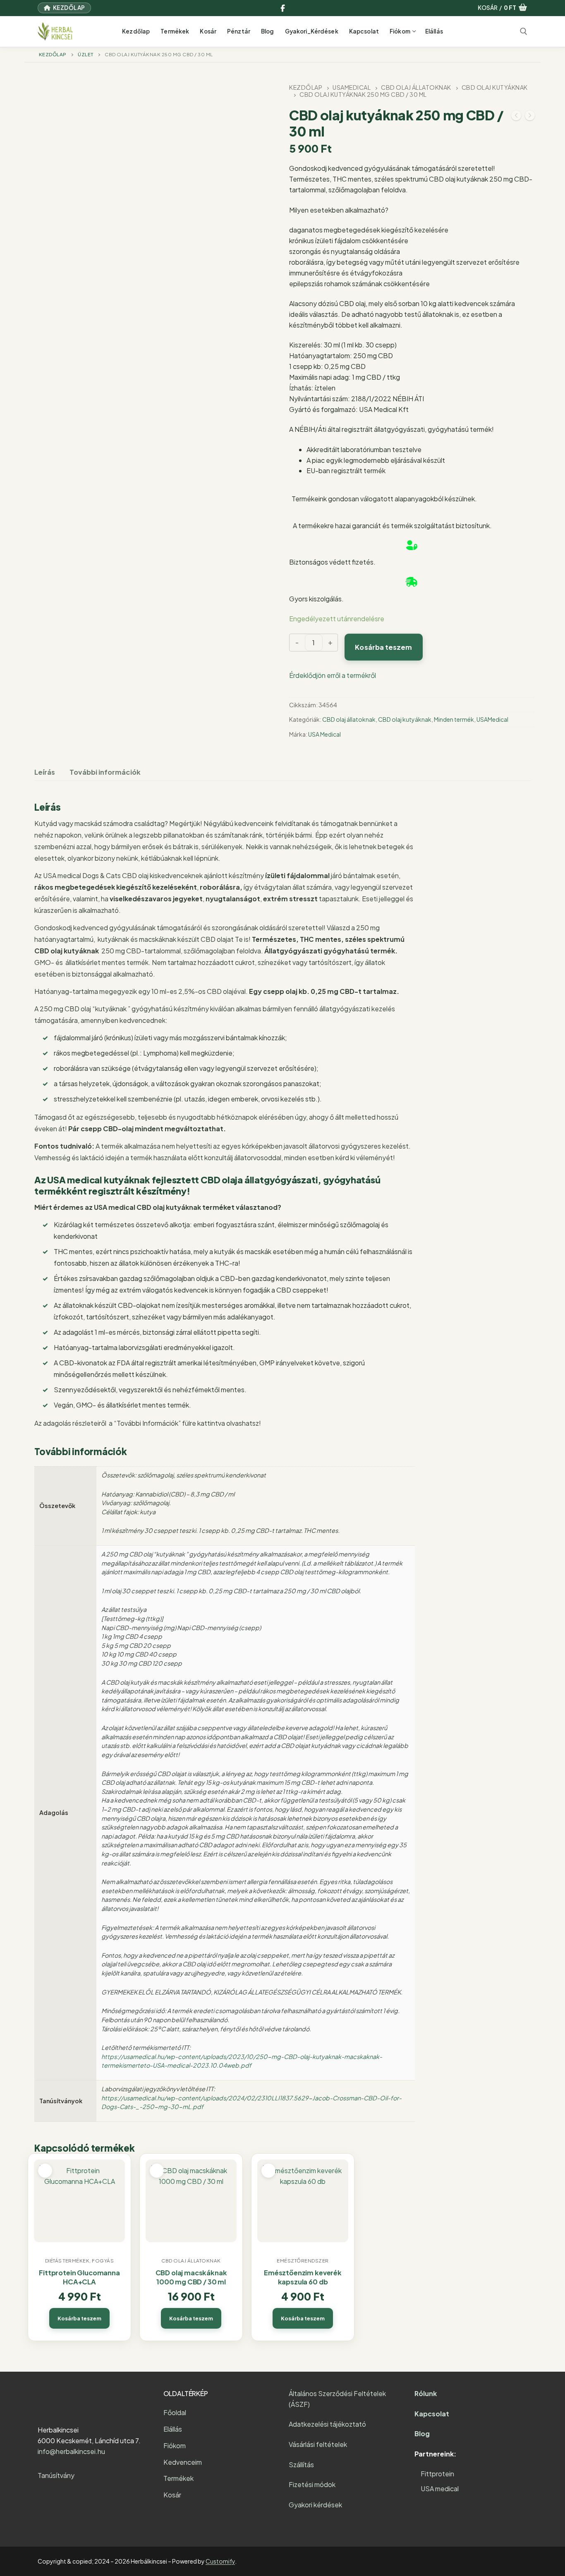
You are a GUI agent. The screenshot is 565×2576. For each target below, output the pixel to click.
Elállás (173, 2429)
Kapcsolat (432, 2414)
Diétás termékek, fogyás (80, 2261)
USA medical (440, 2489)
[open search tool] (524, 31)
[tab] (45, 772)
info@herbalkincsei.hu (71, 2451)
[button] (79, 2318)
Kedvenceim (183, 2462)
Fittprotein (437, 2474)
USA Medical (324, 734)
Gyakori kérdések (315, 2505)
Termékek (178, 2478)
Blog (422, 2434)
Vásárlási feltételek (318, 2444)
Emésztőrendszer (303, 2261)
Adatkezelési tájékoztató (327, 2424)
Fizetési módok (312, 2484)
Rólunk (426, 2393)
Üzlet (86, 54)
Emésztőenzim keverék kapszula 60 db (303, 2277)
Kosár (172, 2495)
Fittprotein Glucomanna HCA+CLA (79, 2277)
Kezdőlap (68, 8)
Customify (220, 2561)
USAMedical (352, 87)
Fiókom (175, 2446)
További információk (105, 772)
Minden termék (454, 719)
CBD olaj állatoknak (416, 87)
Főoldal (175, 2412)
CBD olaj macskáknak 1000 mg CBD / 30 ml (191, 2277)
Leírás (45, 772)
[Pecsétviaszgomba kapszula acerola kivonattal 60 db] (530, 117)
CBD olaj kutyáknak (405, 719)
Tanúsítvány (56, 2475)
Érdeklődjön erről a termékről (333, 675)
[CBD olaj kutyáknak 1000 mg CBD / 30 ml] (516, 117)
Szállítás (301, 2465)
